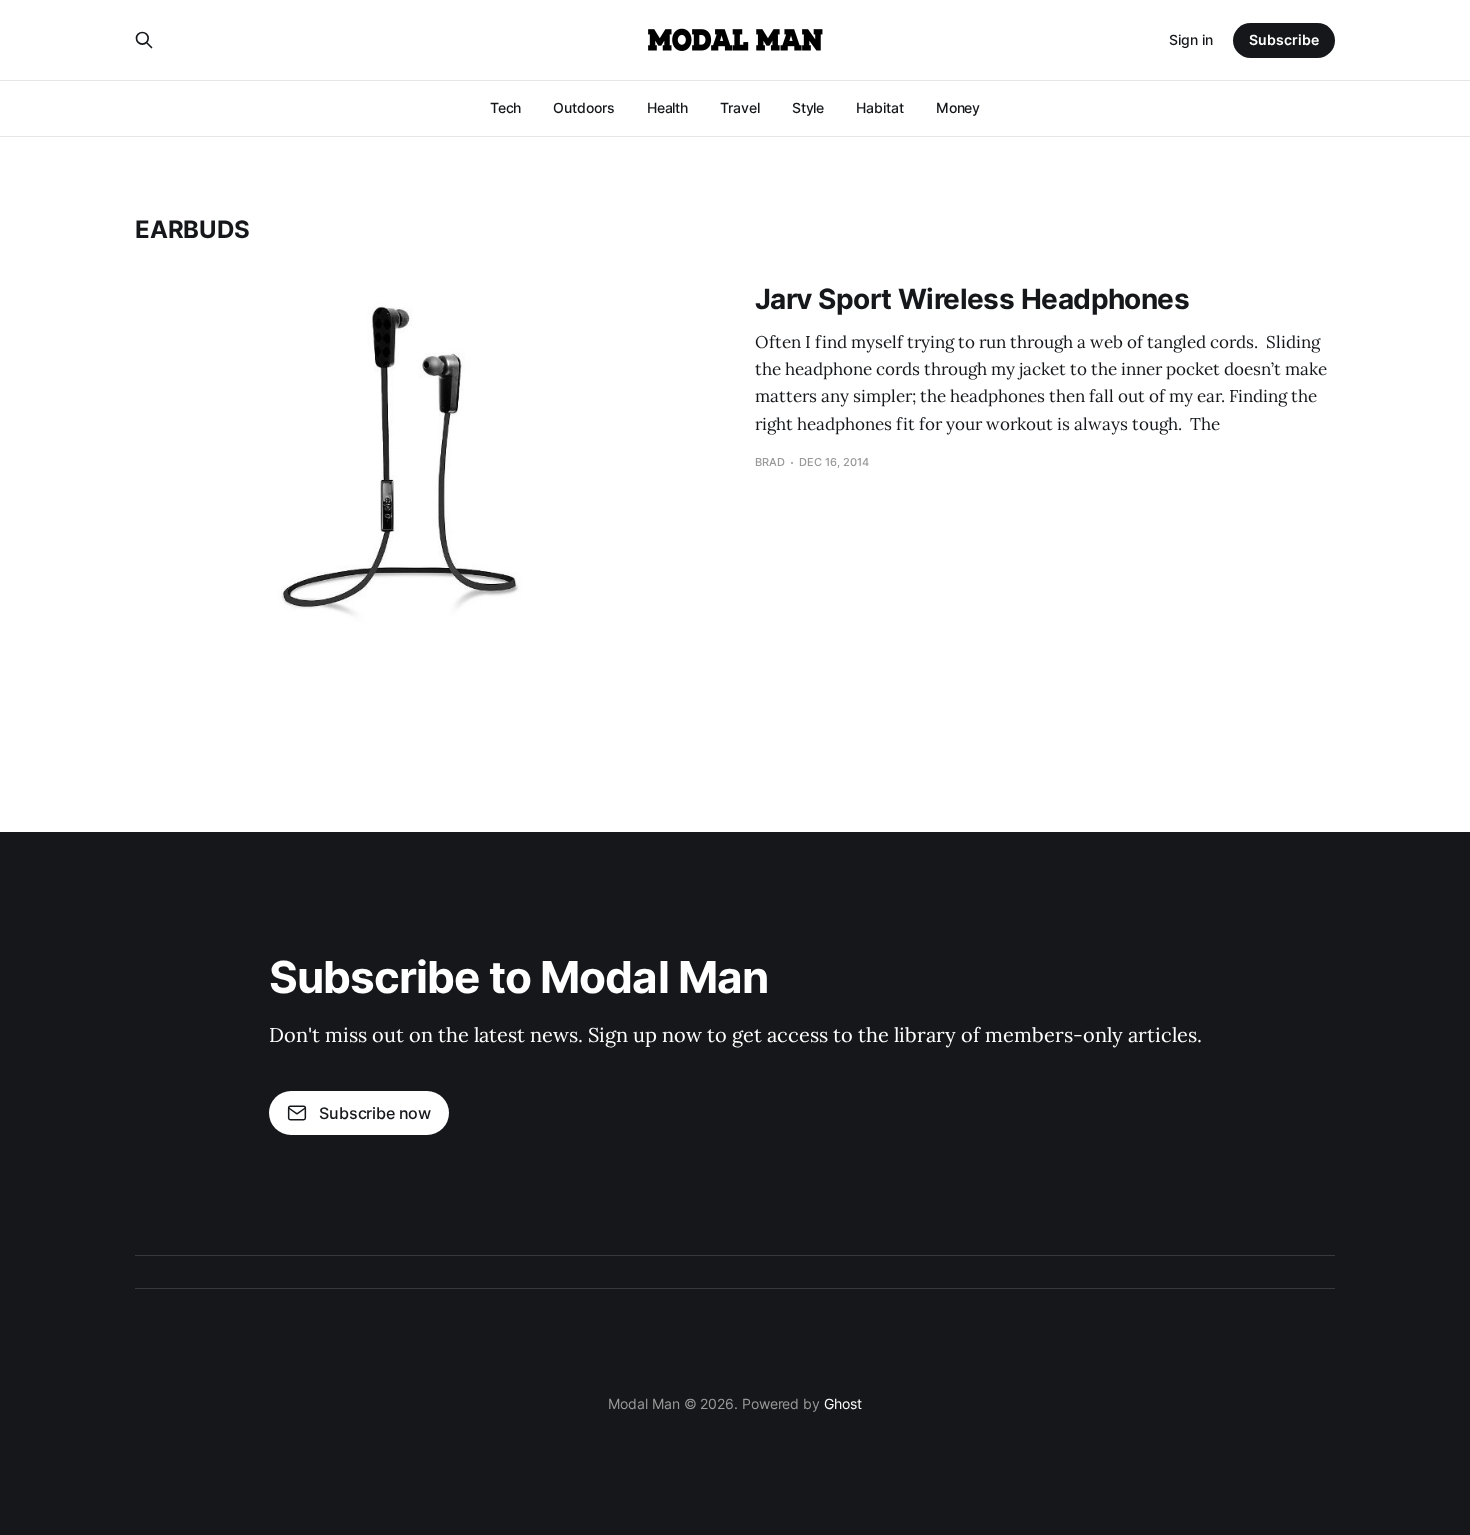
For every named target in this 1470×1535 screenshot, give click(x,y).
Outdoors (583, 107)
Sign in (1191, 39)
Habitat (879, 107)
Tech (506, 107)
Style (808, 107)
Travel (740, 107)
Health (668, 107)
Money (958, 107)
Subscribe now (375, 1113)
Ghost (843, 1403)
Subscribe (1284, 39)
